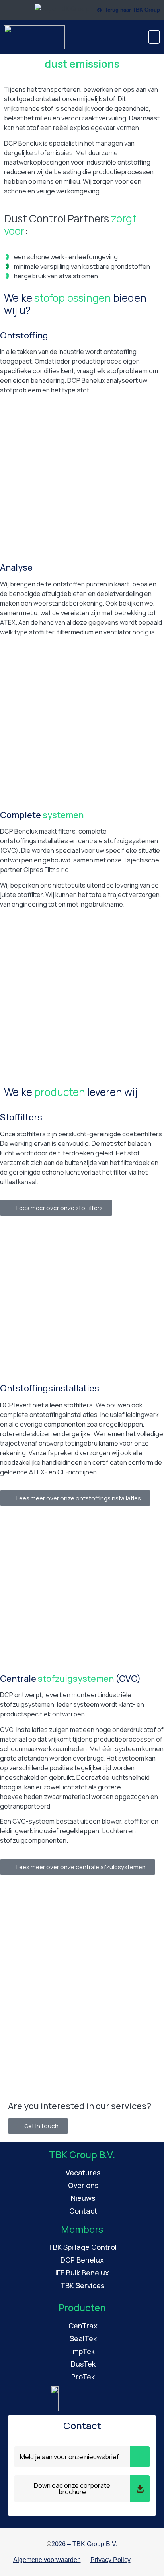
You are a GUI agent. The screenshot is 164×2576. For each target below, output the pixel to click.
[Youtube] (148, 2560)
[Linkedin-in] (138, 2560)
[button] (154, 37)
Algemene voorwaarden (47, 2560)
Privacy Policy (110, 2560)
